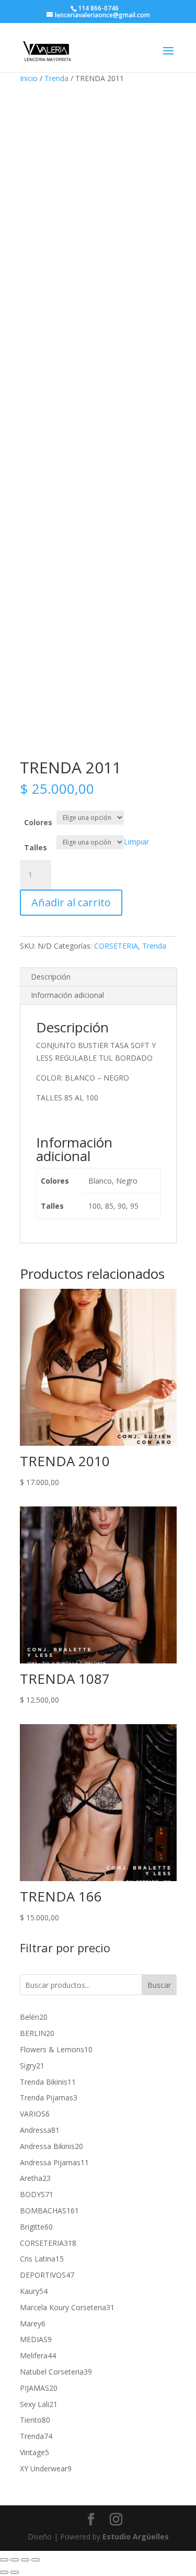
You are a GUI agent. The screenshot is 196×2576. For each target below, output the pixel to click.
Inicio (29, 78)
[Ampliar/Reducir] (4, 2560)
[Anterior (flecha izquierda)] (4, 2572)
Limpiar (136, 842)
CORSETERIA (116, 946)
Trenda (56, 78)
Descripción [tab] (51, 977)
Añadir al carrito (71, 902)
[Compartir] (25, 2560)
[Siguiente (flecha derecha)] (15, 2572)
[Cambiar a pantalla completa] (15, 2560)
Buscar (159, 1985)
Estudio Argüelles (136, 2536)
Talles (36, 847)
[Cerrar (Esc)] (36, 2560)
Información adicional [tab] (67, 995)
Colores (38, 822)
